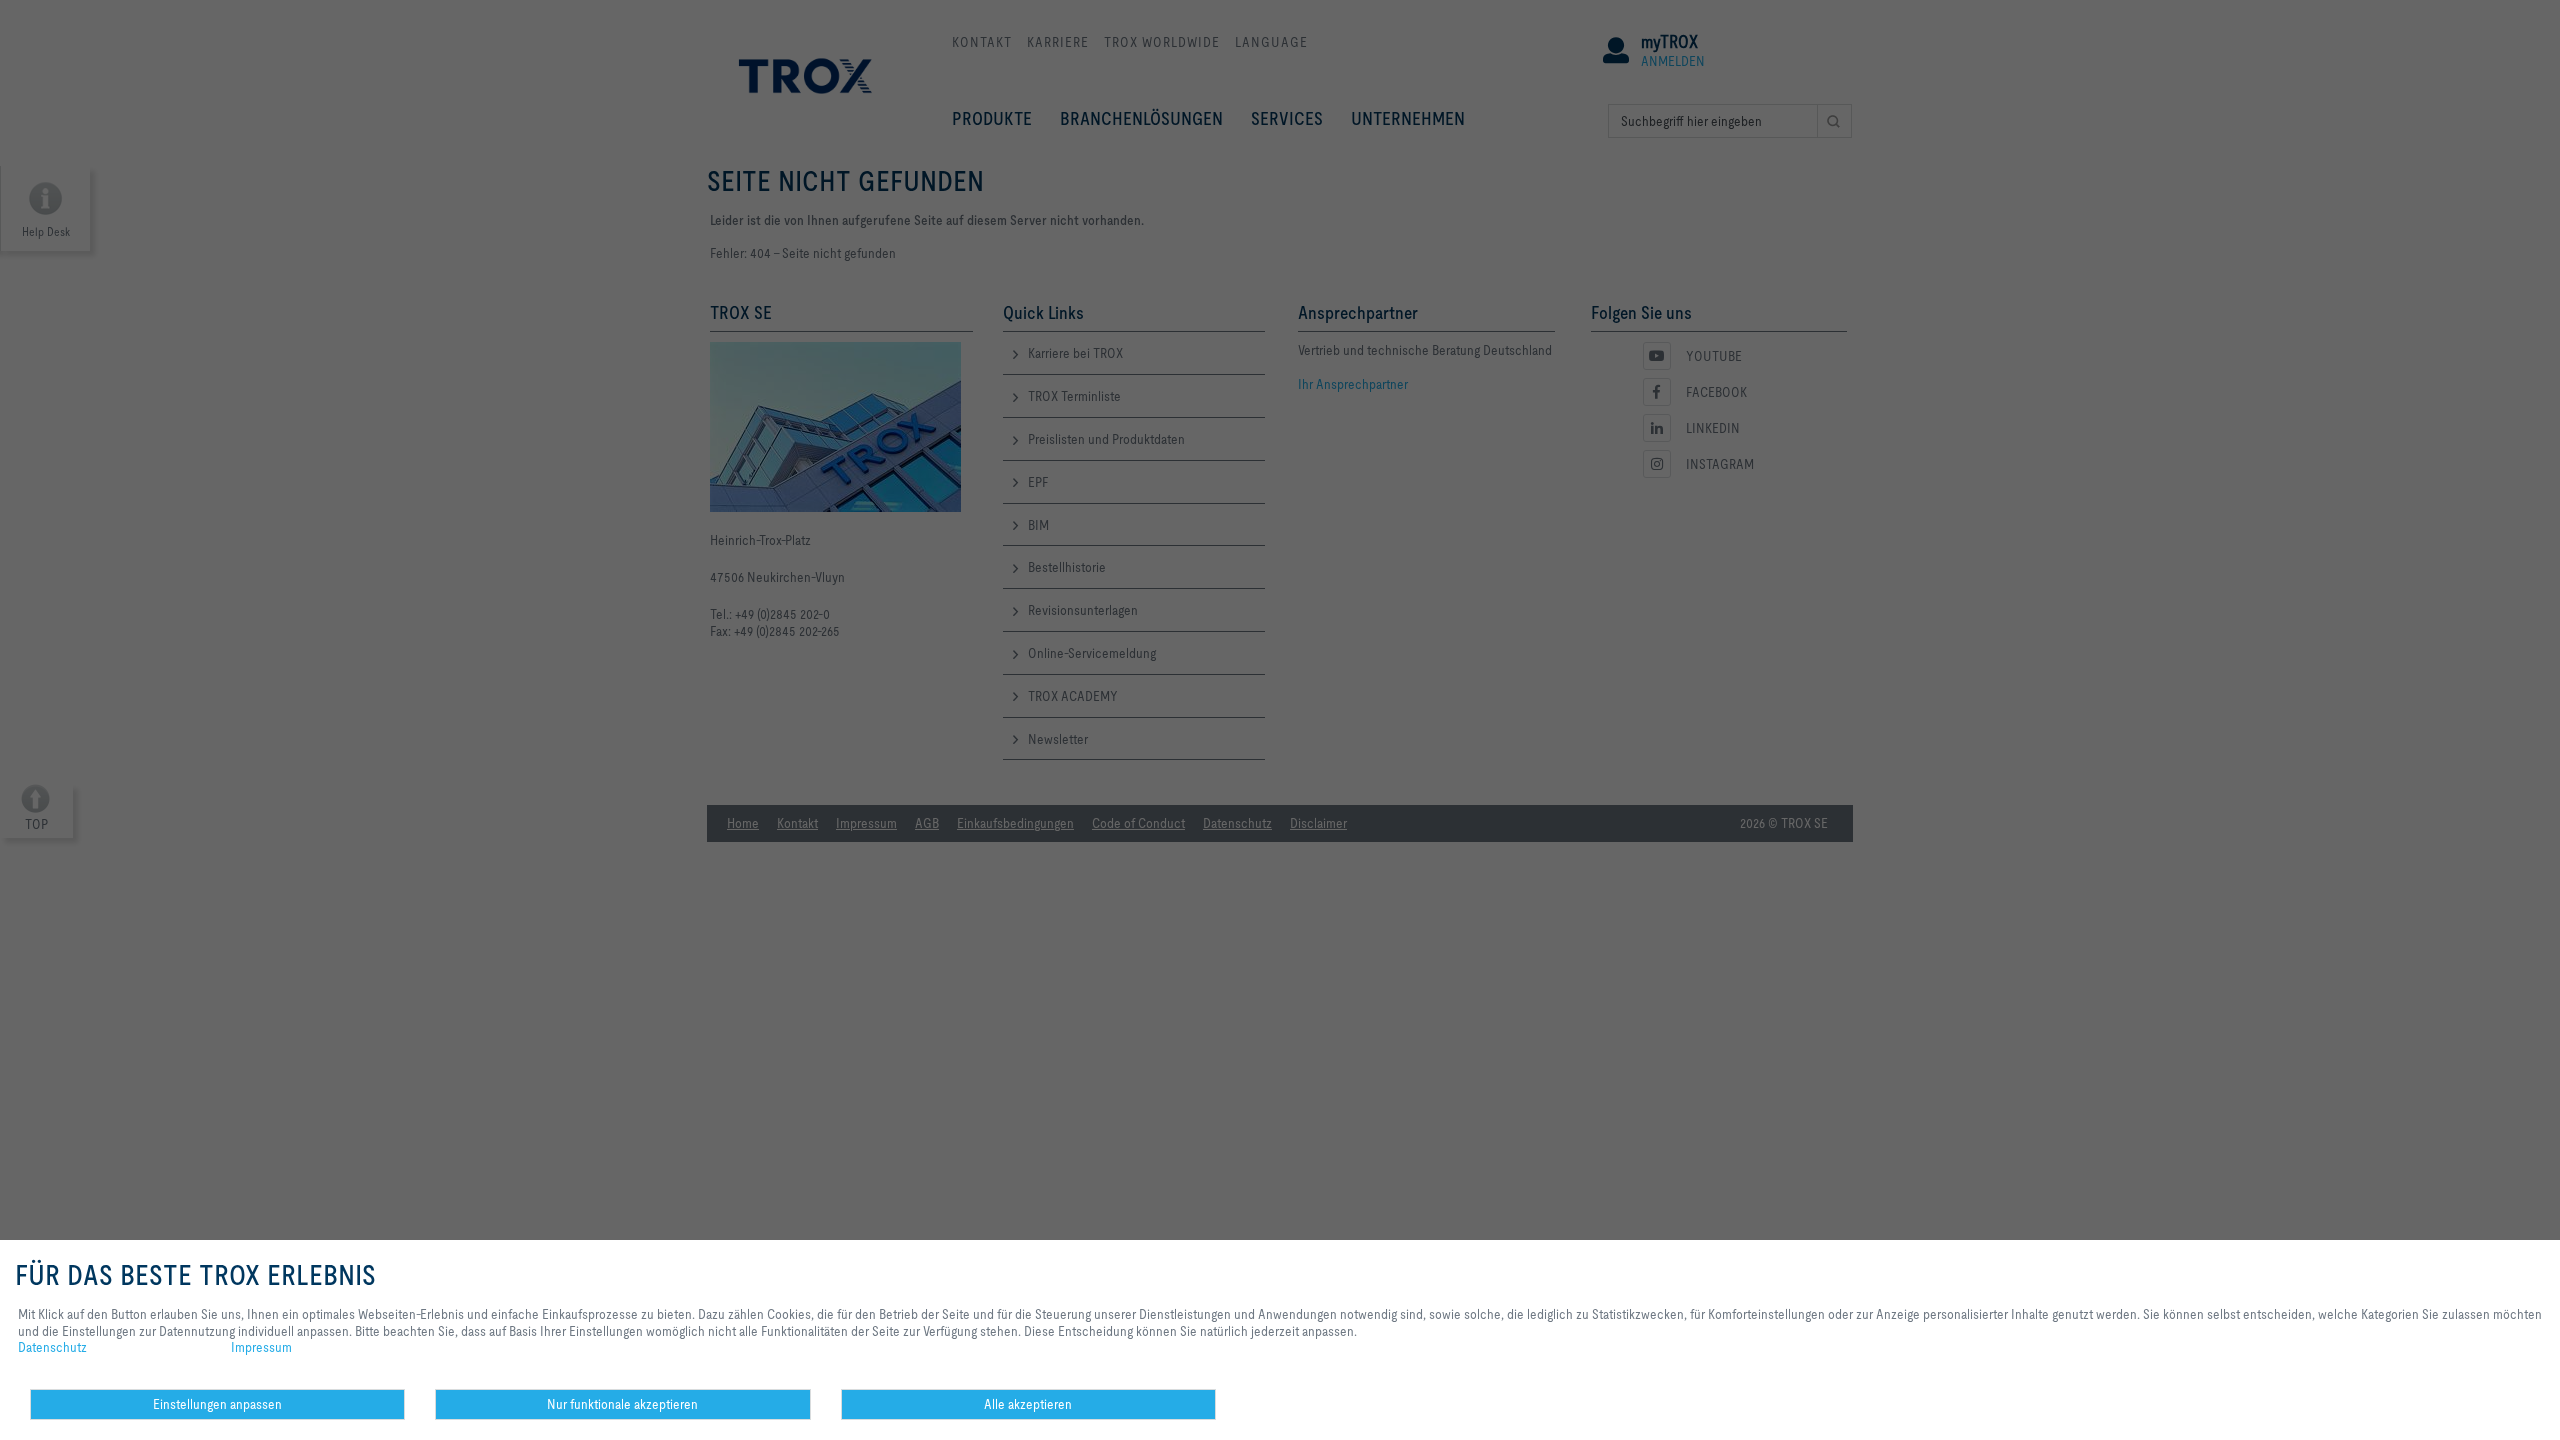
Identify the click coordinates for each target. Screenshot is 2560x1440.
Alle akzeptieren (1028, 1404)
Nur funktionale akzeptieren (622, 1404)
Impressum (261, 1347)
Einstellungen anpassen (217, 1404)
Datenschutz (52, 1347)
